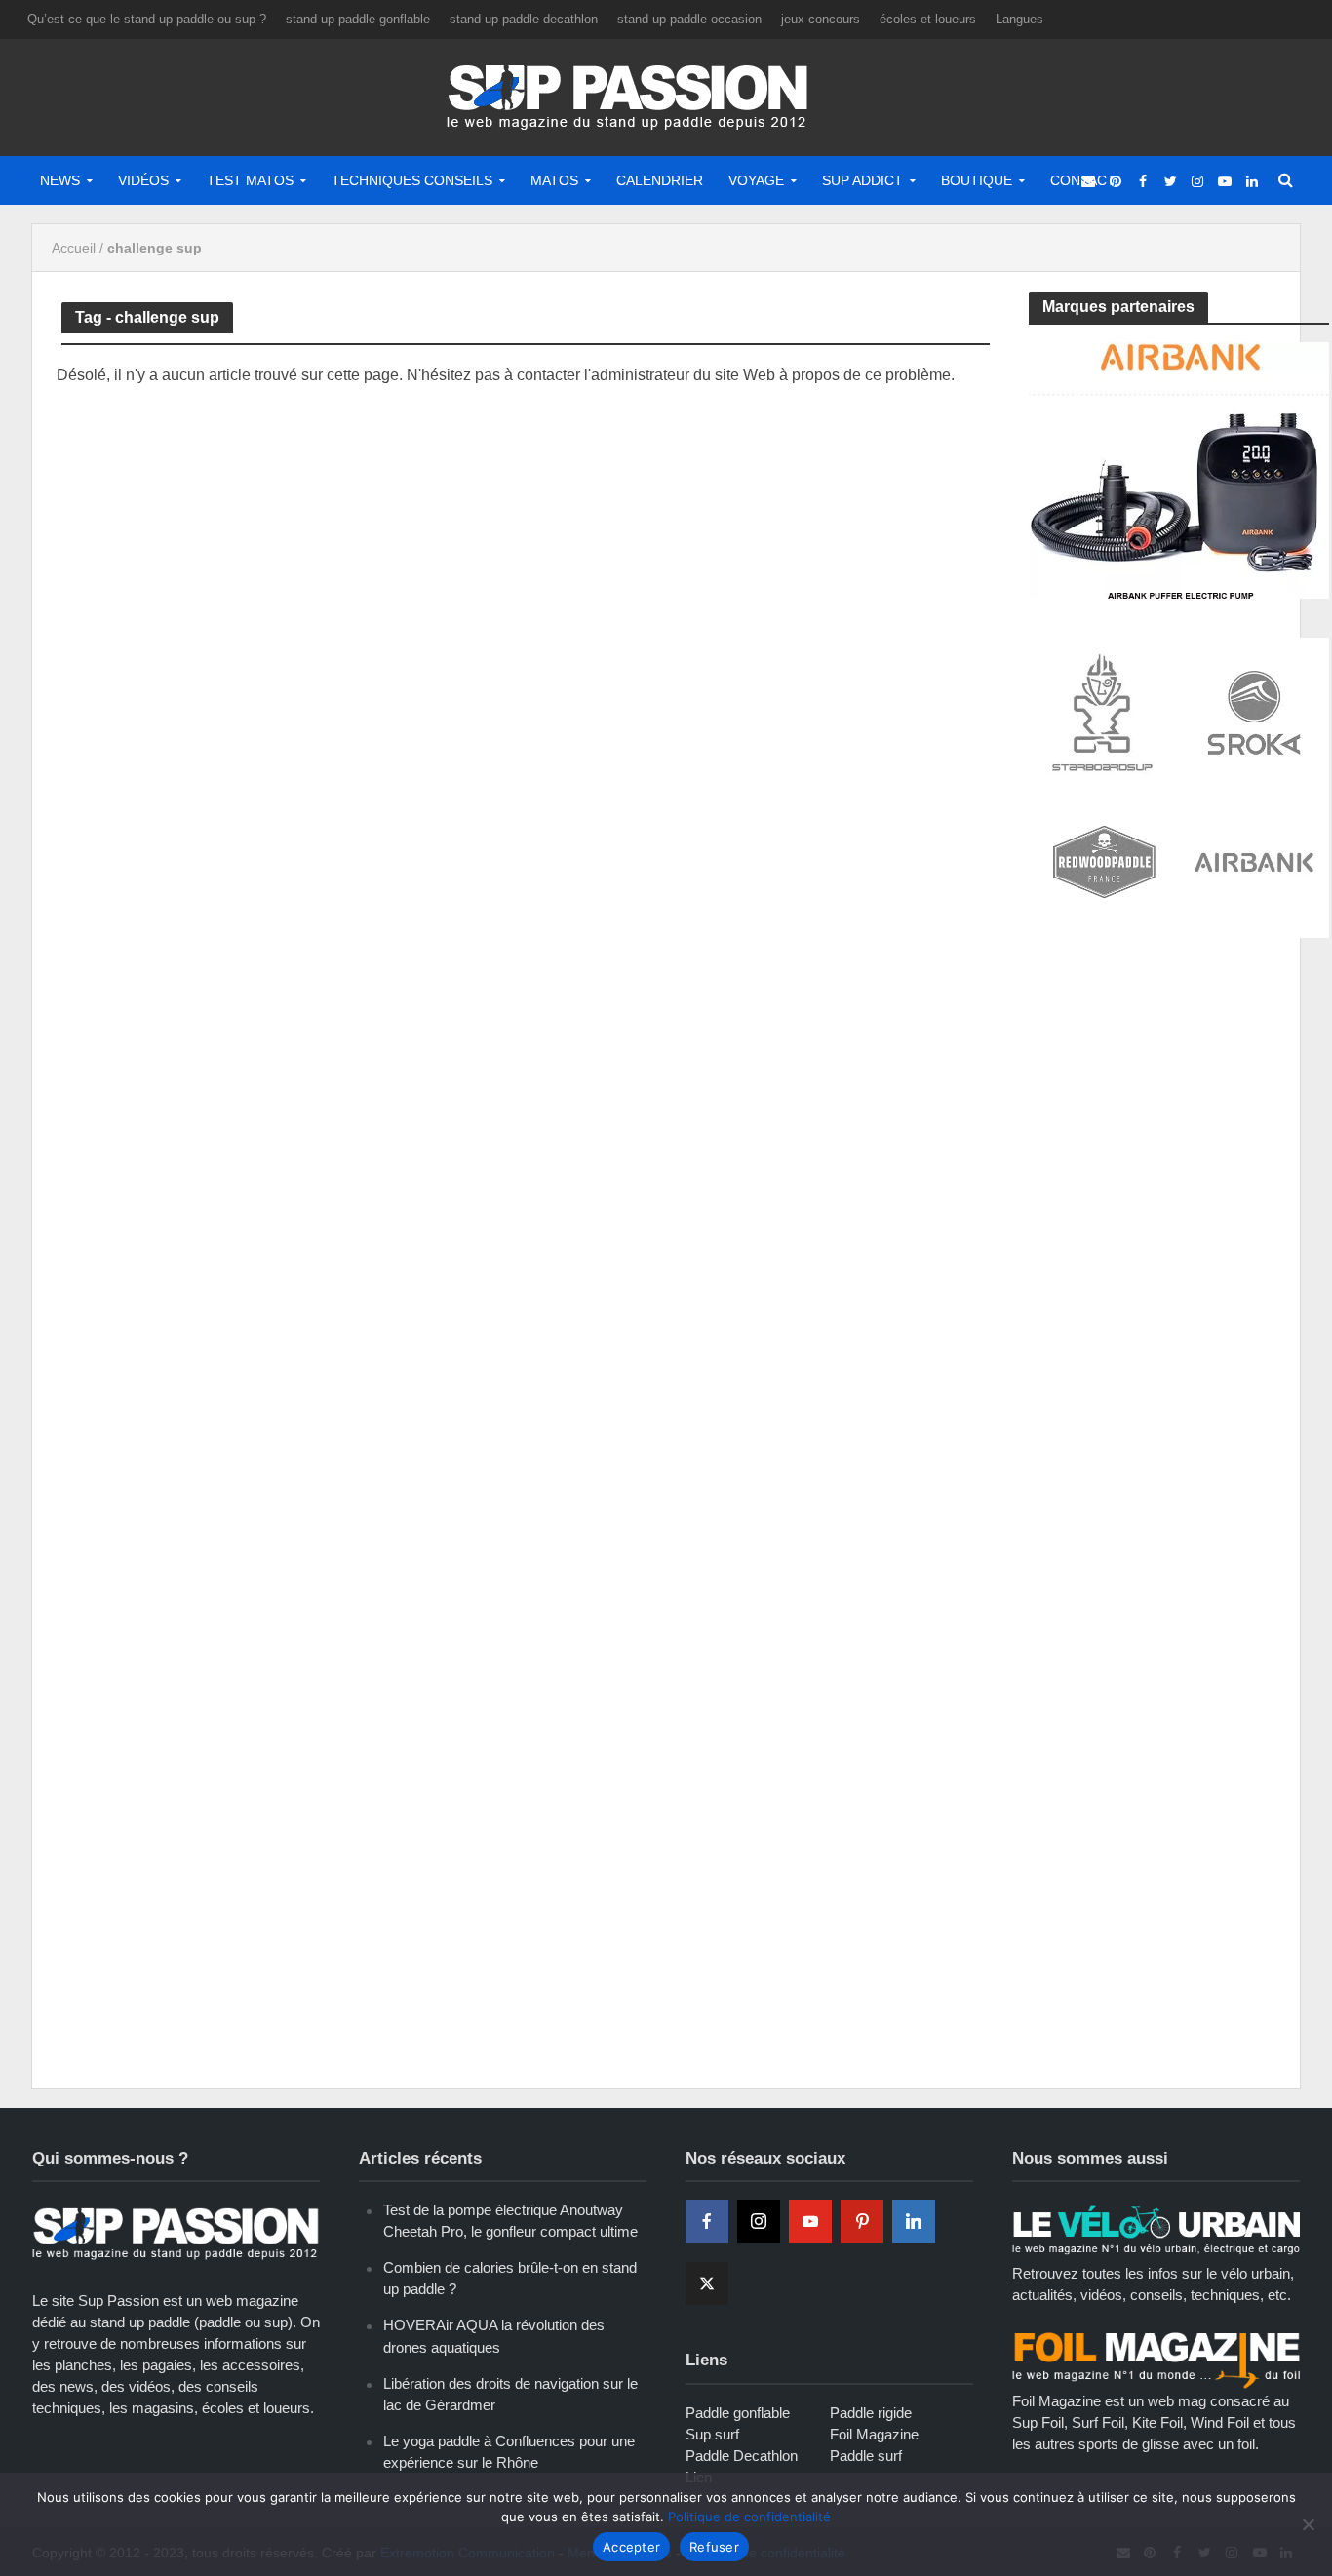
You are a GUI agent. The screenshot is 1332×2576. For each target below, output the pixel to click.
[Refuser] (1308, 2524)
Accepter (631, 2547)
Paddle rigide (871, 2413)
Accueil (74, 248)
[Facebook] (707, 2221)
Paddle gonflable (738, 2413)
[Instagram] (759, 2221)
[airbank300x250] (1179, 468)
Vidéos (143, 180)
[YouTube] (810, 2221)
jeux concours (821, 19)
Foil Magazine (874, 2434)
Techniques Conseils (412, 180)
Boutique (977, 180)
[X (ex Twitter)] (707, 2283)
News (60, 180)
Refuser (714, 2547)
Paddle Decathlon (742, 2456)
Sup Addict (862, 180)
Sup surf (712, 2434)
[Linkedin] (914, 2221)
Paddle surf (866, 2456)
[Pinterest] (862, 2221)
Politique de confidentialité (749, 2517)
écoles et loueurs (928, 19)
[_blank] (1088, 180)
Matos (554, 180)
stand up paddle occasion (689, 19)
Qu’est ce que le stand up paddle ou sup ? (147, 19)
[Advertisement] (1175, 1099)
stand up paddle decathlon (524, 19)
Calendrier (660, 180)
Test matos (250, 180)
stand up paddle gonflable (358, 19)
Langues (1019, 19)
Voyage (756, 180)
